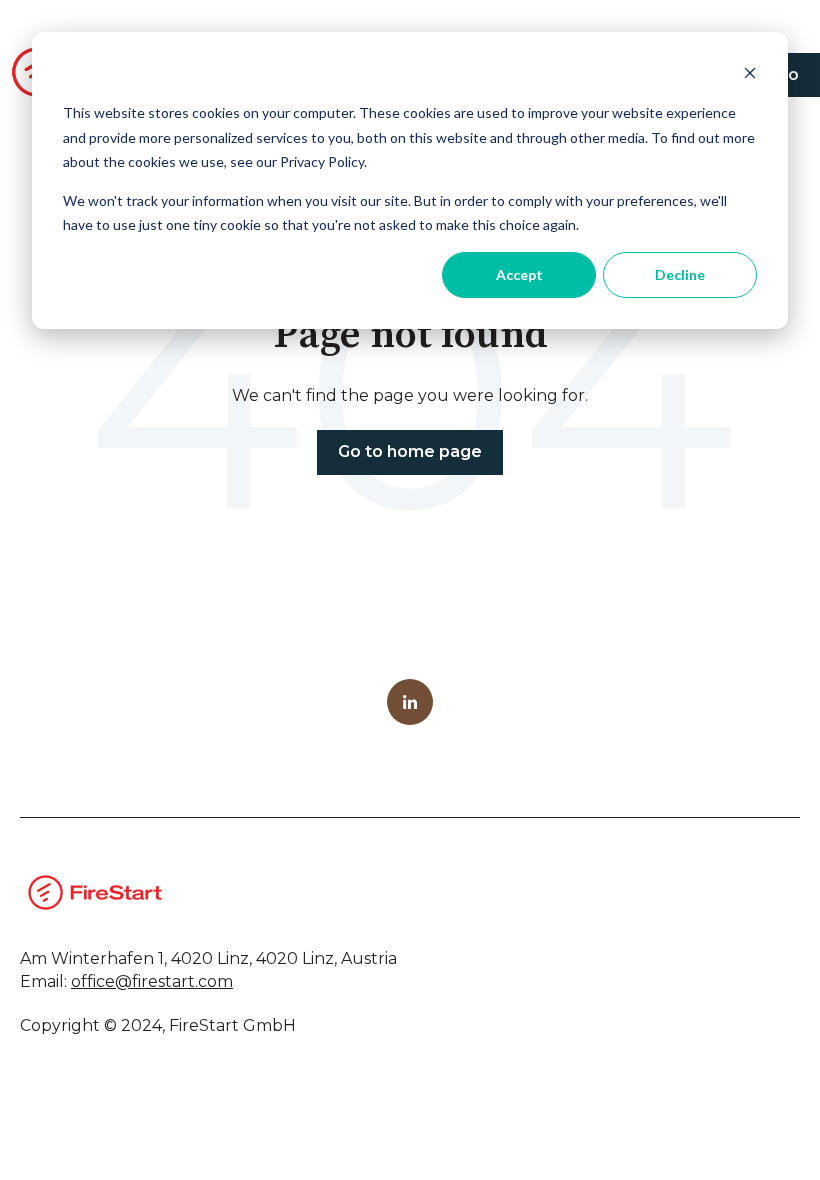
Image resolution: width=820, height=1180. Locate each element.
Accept (519, 274)
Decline (680, 274)
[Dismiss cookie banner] (750, 75)
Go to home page (410, 451)
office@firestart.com (152, 981)
